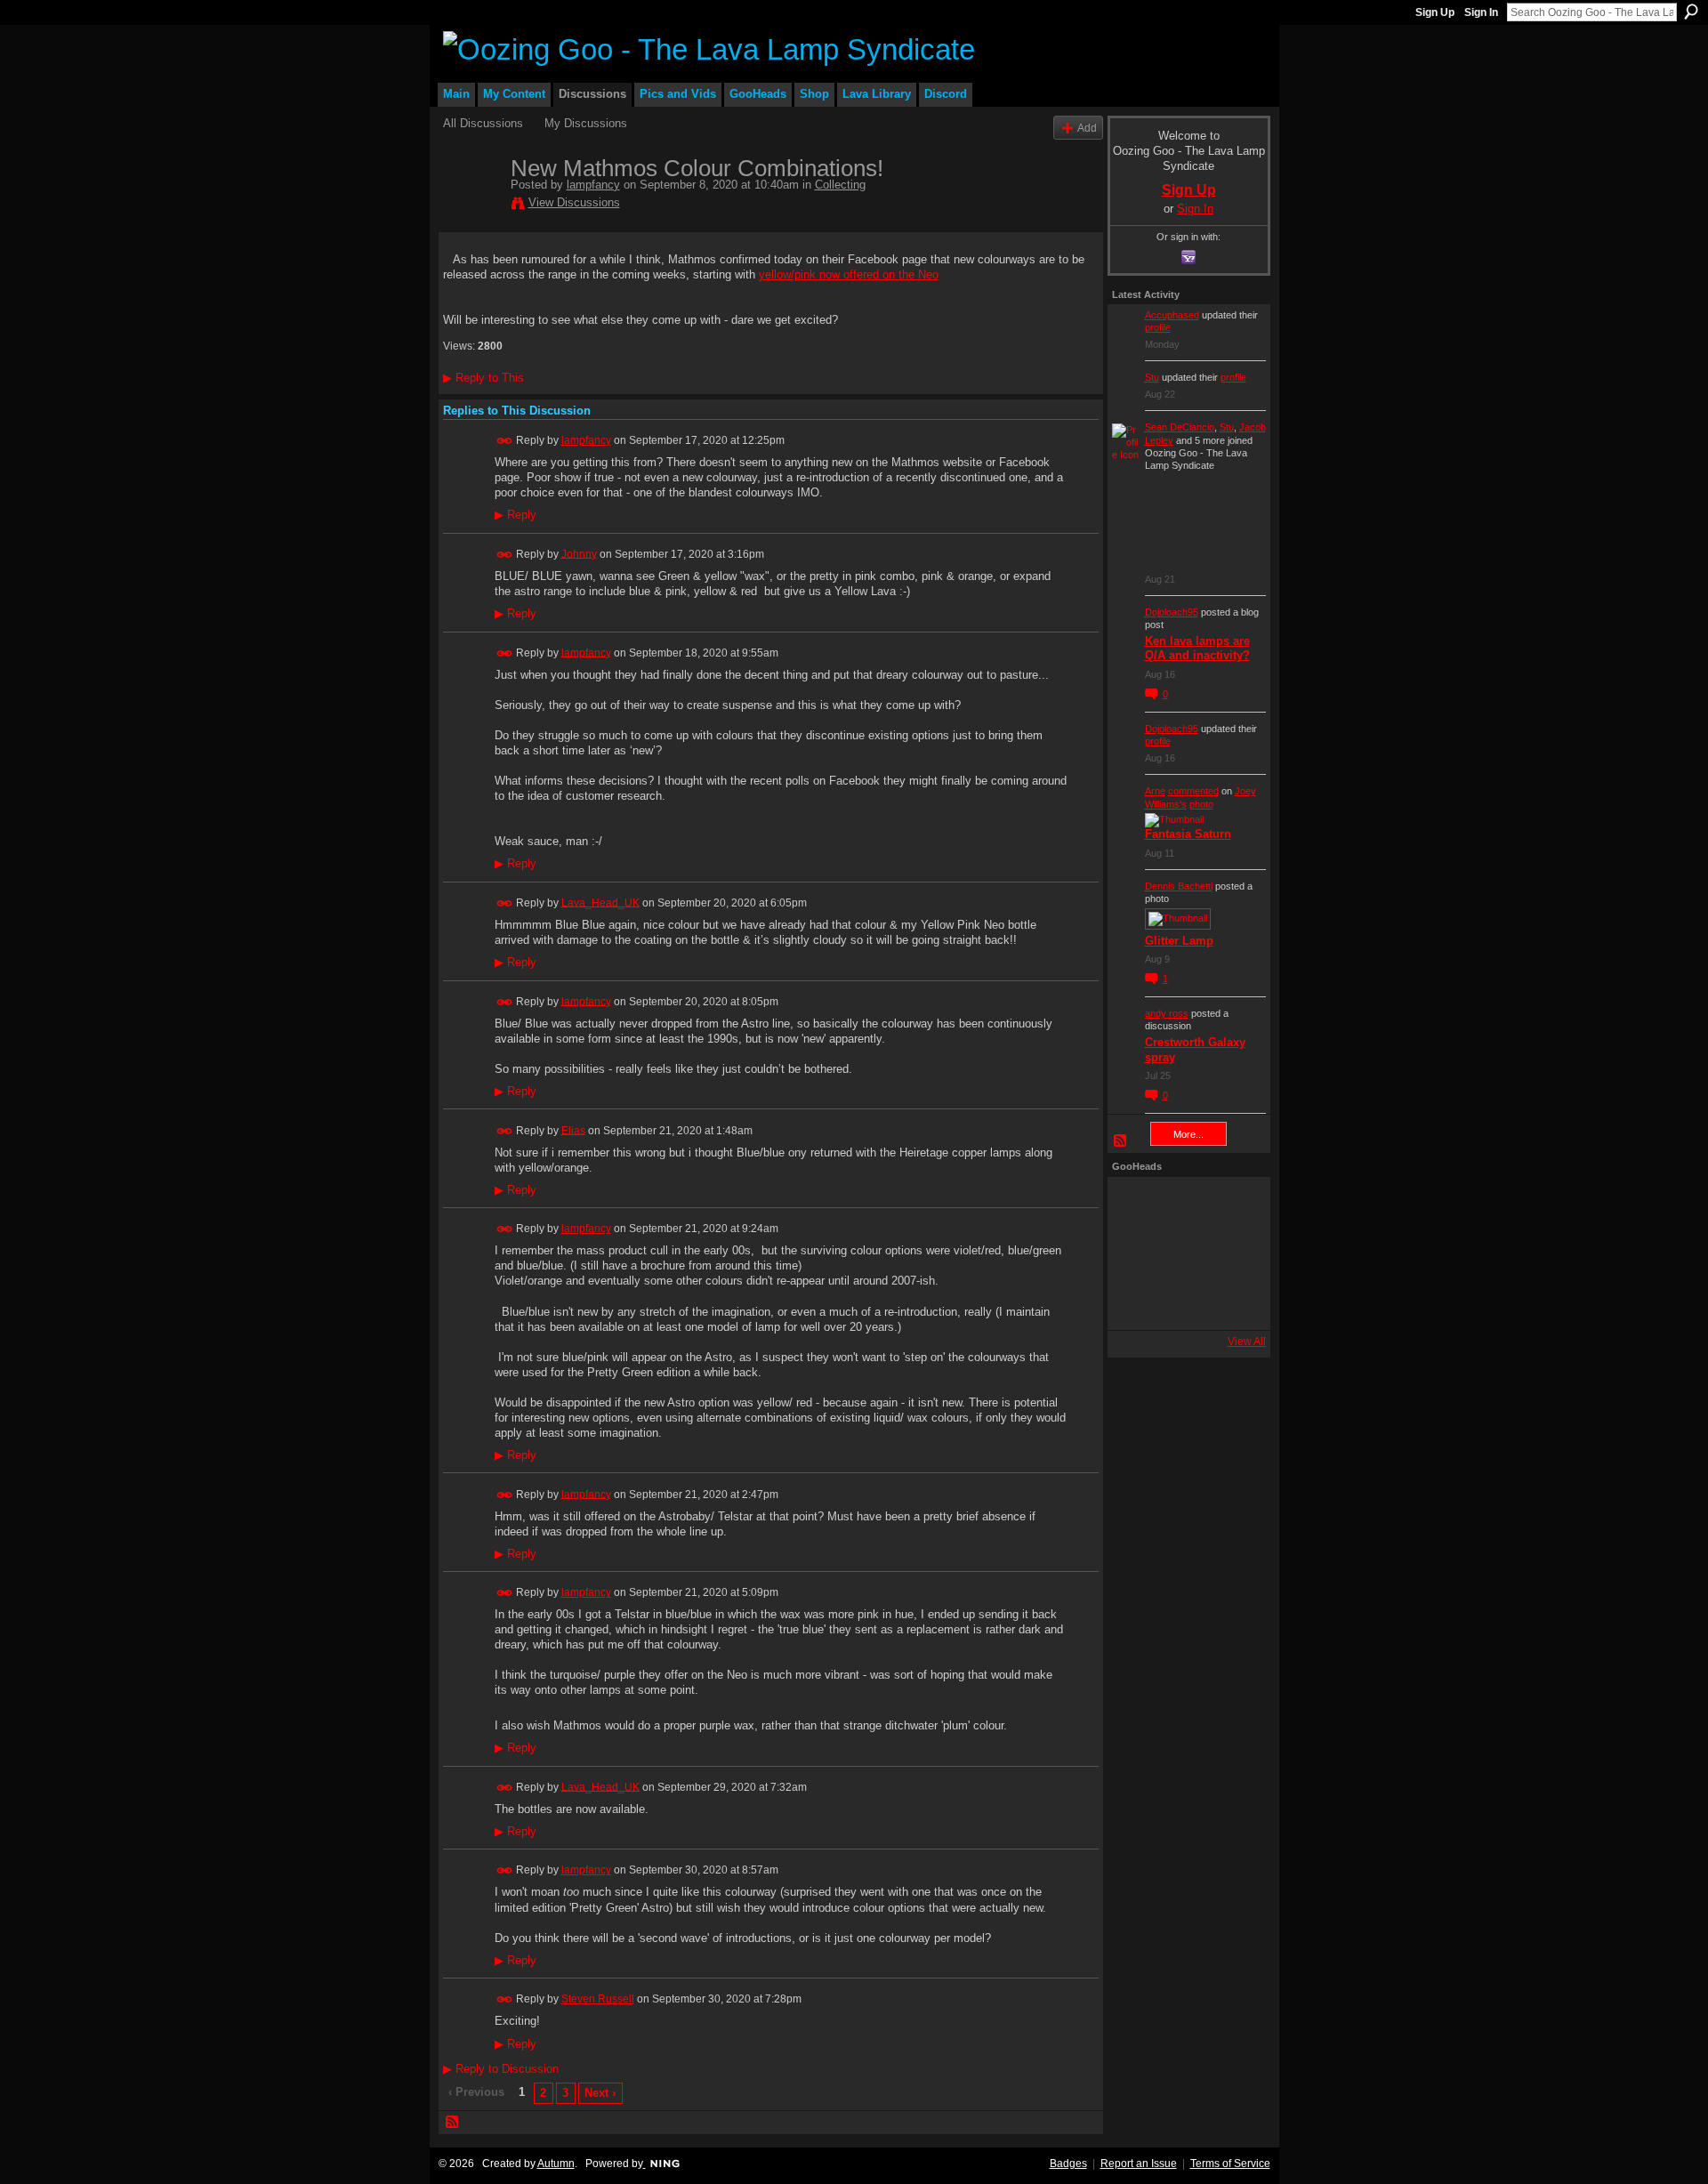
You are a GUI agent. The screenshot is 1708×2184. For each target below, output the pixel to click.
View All (1247, 1342)
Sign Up (1435, 12)
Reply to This (483, 378)
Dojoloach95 (1172, 612)
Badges (1068, 2164)
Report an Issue (1139, 2164)
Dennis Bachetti (1179, 886)
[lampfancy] (471, 206)
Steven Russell (598, 1999)
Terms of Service (1230, 2164)
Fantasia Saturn (1188, 834)
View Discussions (574, 202)
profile (1158, 327)
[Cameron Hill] (1184, 1205)
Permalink (505, 441)
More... (1188, 1134)
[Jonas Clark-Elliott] (1136, 1253)
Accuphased (1172, 315)
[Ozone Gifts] (1232, 1205)
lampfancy (593, 185)
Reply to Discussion (501, 2069)
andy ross (1167, 1013)
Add (1087, 128)
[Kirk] (1184, 1253)
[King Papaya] (1136, 1205)
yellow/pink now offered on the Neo (849, 274)
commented (1193, 791)
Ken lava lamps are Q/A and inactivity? (1197, 649)
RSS (453, 2123)
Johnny (579, 553)
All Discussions (483, 123)
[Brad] (1232, 1253)
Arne (1155, 791)
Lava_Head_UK (600, 902)
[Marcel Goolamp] (1232, 1302)
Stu (1152, 377)
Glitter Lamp (1179, 941)
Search (1691, 12)
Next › (600, 2093)
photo (1201, 804)
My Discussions (586, 123)
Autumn (556, 2164)
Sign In (1481, 12)
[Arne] (1184, 1302)
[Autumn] (1136, 1302)
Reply (516, 515)
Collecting (840, 185)
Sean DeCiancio (1180, 427)
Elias (573, 1130)
